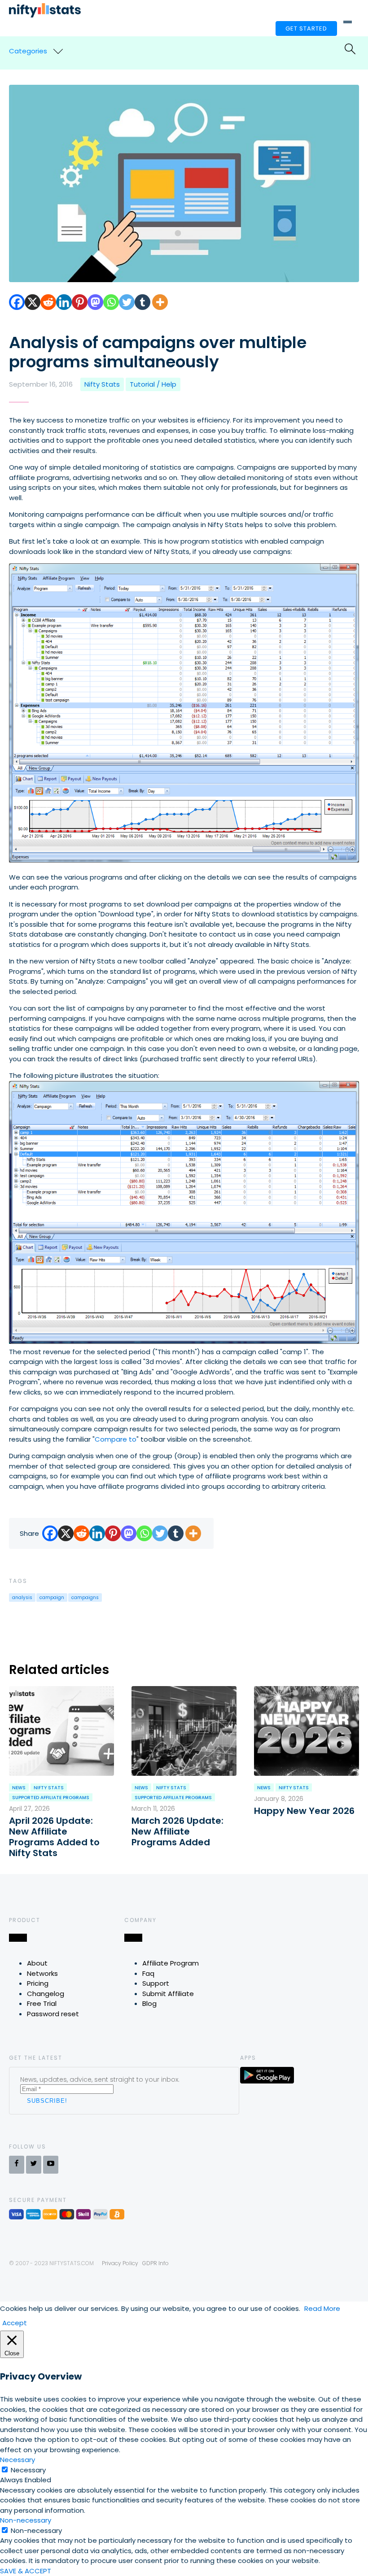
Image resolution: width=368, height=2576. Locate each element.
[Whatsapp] (111, 302)
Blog (149, 2003)
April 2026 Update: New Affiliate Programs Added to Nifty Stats (54, 1837)
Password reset (53, 2014)
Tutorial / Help (153, 384)
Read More (322, 2308)
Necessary (28, 2470)
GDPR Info (156, 2263)
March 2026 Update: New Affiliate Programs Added (177, 1831)
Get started (306, 28)
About (37, 1963)
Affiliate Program (171, 1963)
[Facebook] (17, 302)
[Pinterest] (80, 302)
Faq (148, 1973)
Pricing (38, 1983)
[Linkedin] (64, 302)
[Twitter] (127, 302)
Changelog (46, 1994)
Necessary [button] (18, 2460)
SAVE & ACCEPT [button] (26, 2571)
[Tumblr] (142, 302)
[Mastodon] (95, 302)
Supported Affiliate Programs (51, 1798)
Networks (42, 1973)
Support (156, 1983)
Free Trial (42, 2003)
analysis (22, 1597)
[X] (33, 302)
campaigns (85, 1597)
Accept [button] (15, 2323)
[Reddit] (48, 302)
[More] (160, 302)
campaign (52, 1597)
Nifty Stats (102, 384)
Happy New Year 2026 (304, 1811)
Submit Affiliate (168, 1994)
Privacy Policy (120, 2263)
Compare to (116, 1439)
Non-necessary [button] (26, 2520)
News (19, 1788)
